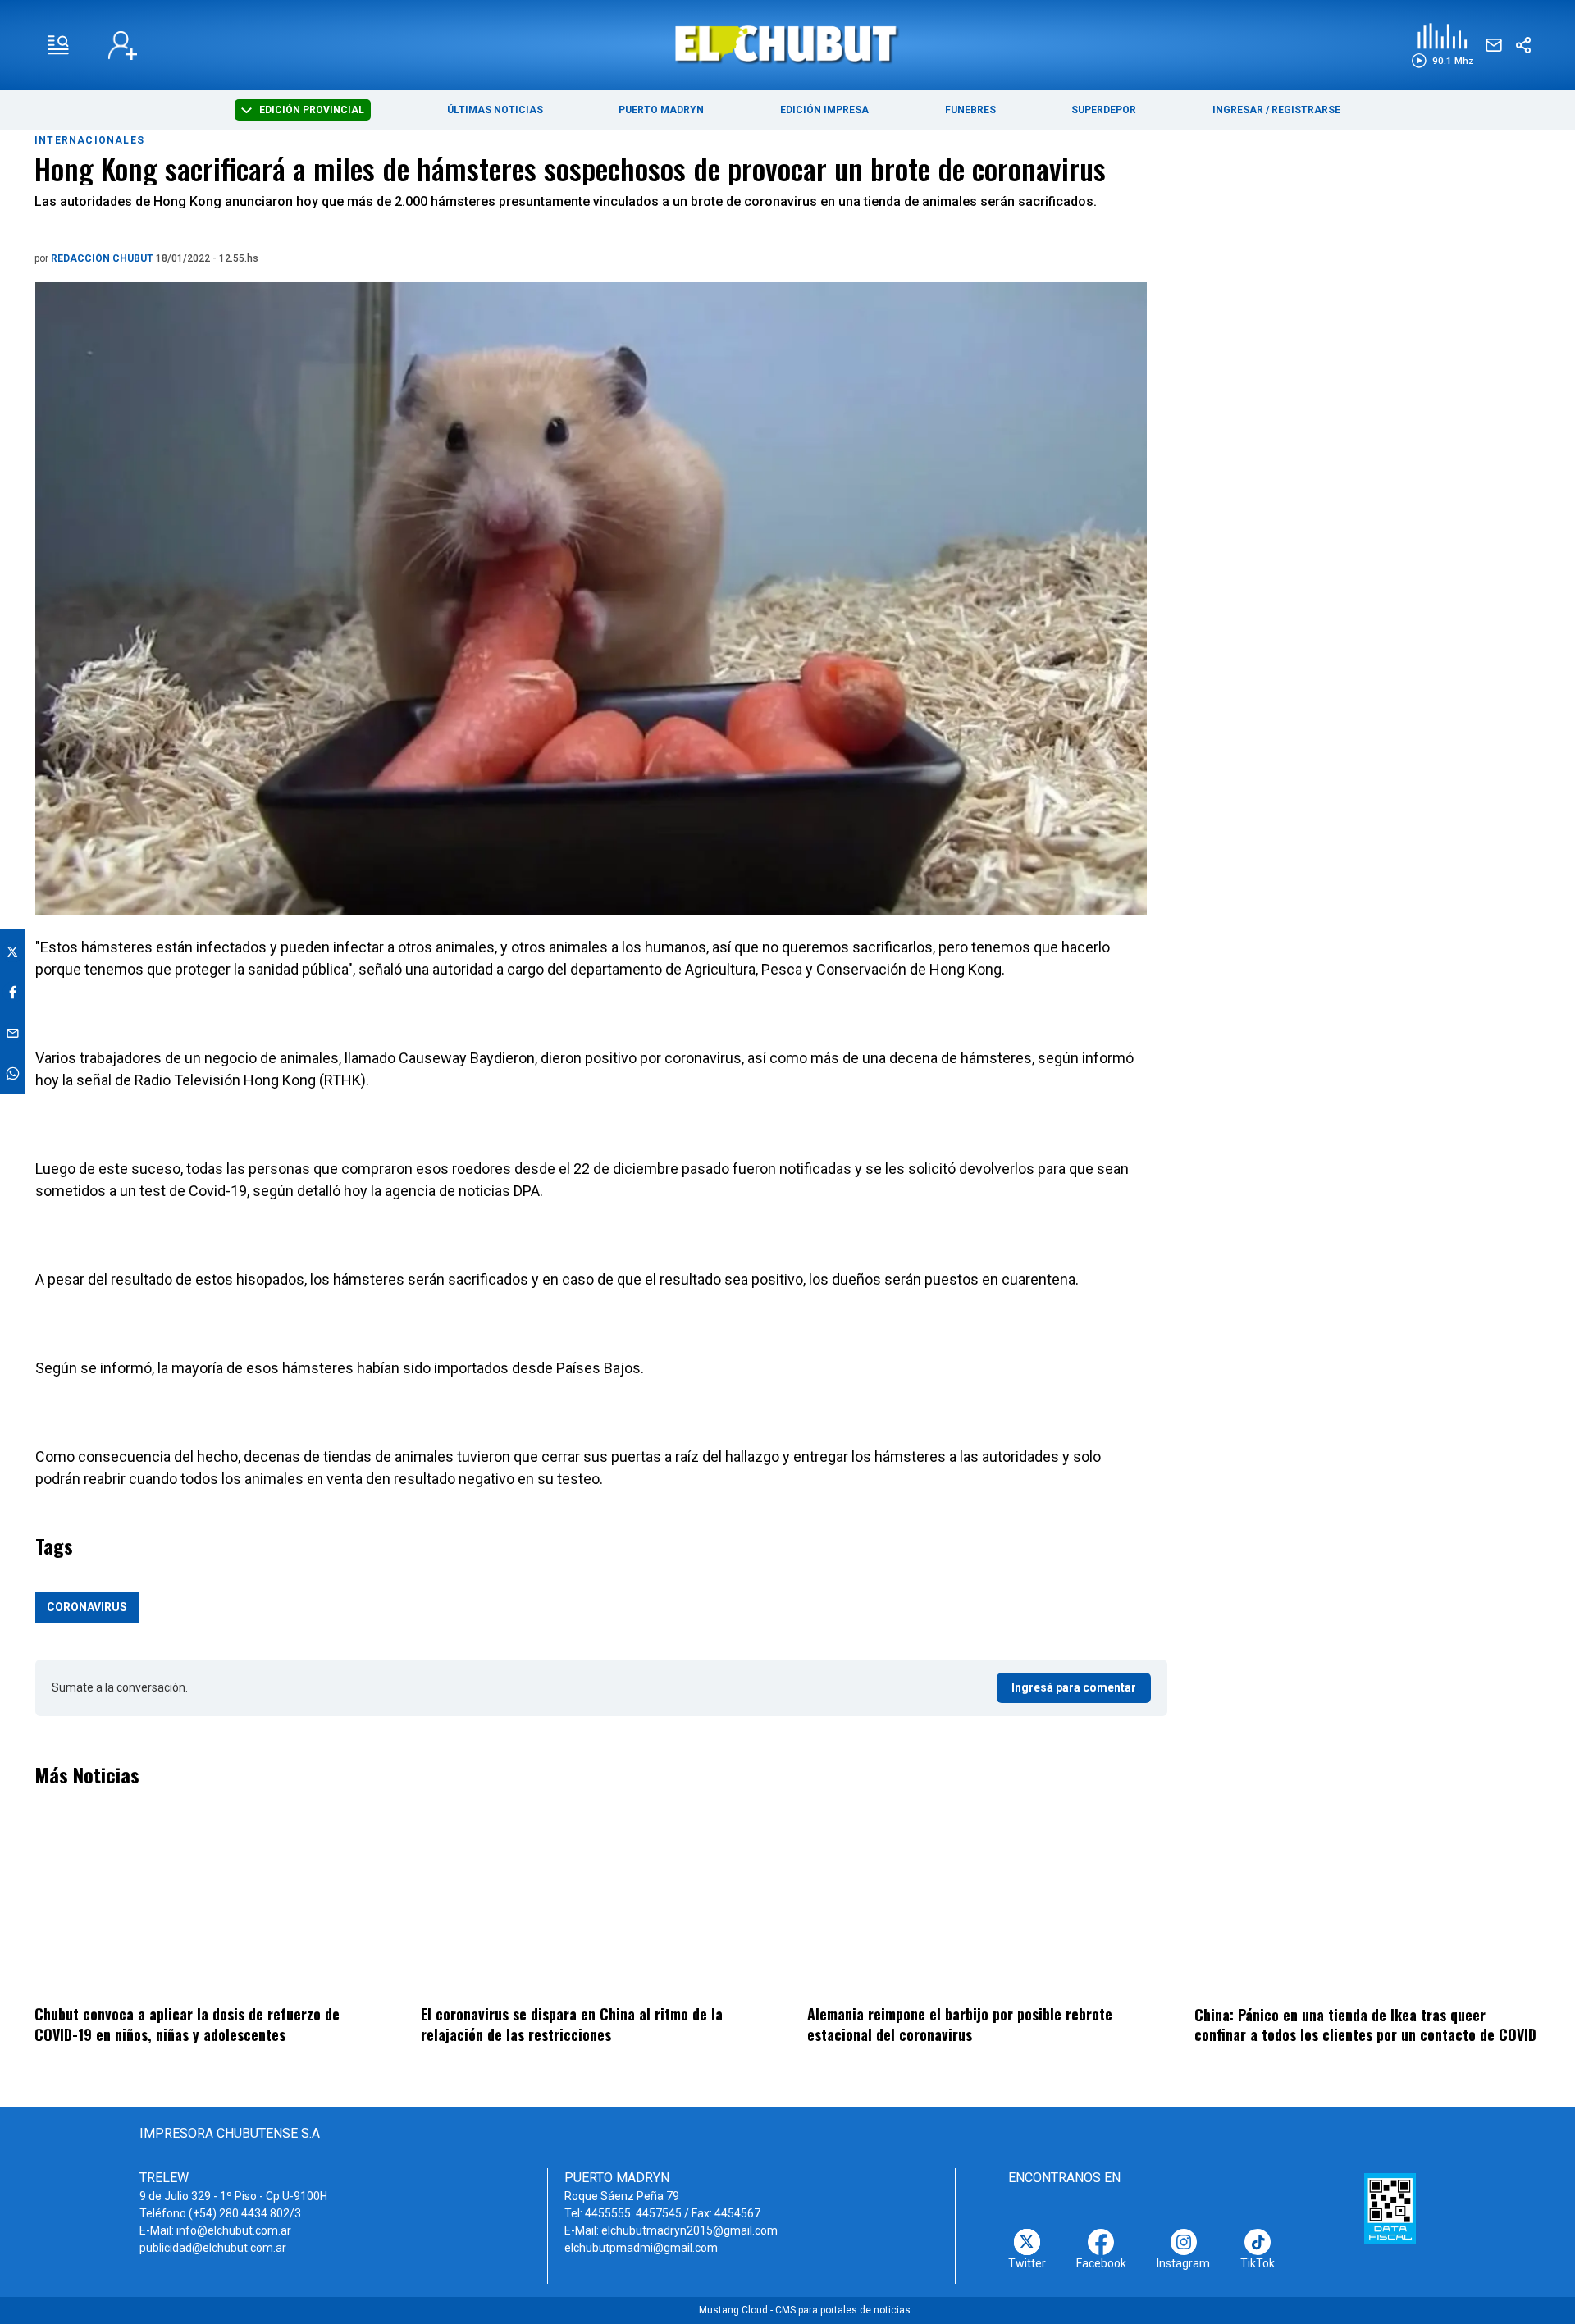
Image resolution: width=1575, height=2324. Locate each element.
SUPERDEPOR (1104, 110)
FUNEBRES (970, 110)
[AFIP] (1390, 2208)
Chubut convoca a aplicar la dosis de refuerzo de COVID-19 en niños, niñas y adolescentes (187, 2024)
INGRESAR (1238, 110)
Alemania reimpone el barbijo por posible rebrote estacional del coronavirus (960, 2024)
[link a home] (788, 44)
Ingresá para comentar (1074, 1687)
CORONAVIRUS (87, 1607)
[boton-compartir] (1523, 45)
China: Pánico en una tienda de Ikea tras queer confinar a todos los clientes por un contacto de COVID (1365, 2025)
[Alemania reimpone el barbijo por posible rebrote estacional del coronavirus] (980, 1907)
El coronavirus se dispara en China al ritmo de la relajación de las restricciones (572, 2024)
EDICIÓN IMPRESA (824, 110)
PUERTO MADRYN (661, 110)
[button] (1443, 46)
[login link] (123, 46)
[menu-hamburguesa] (58, 45)
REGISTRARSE (1306, 110)
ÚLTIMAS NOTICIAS (495, 110)
